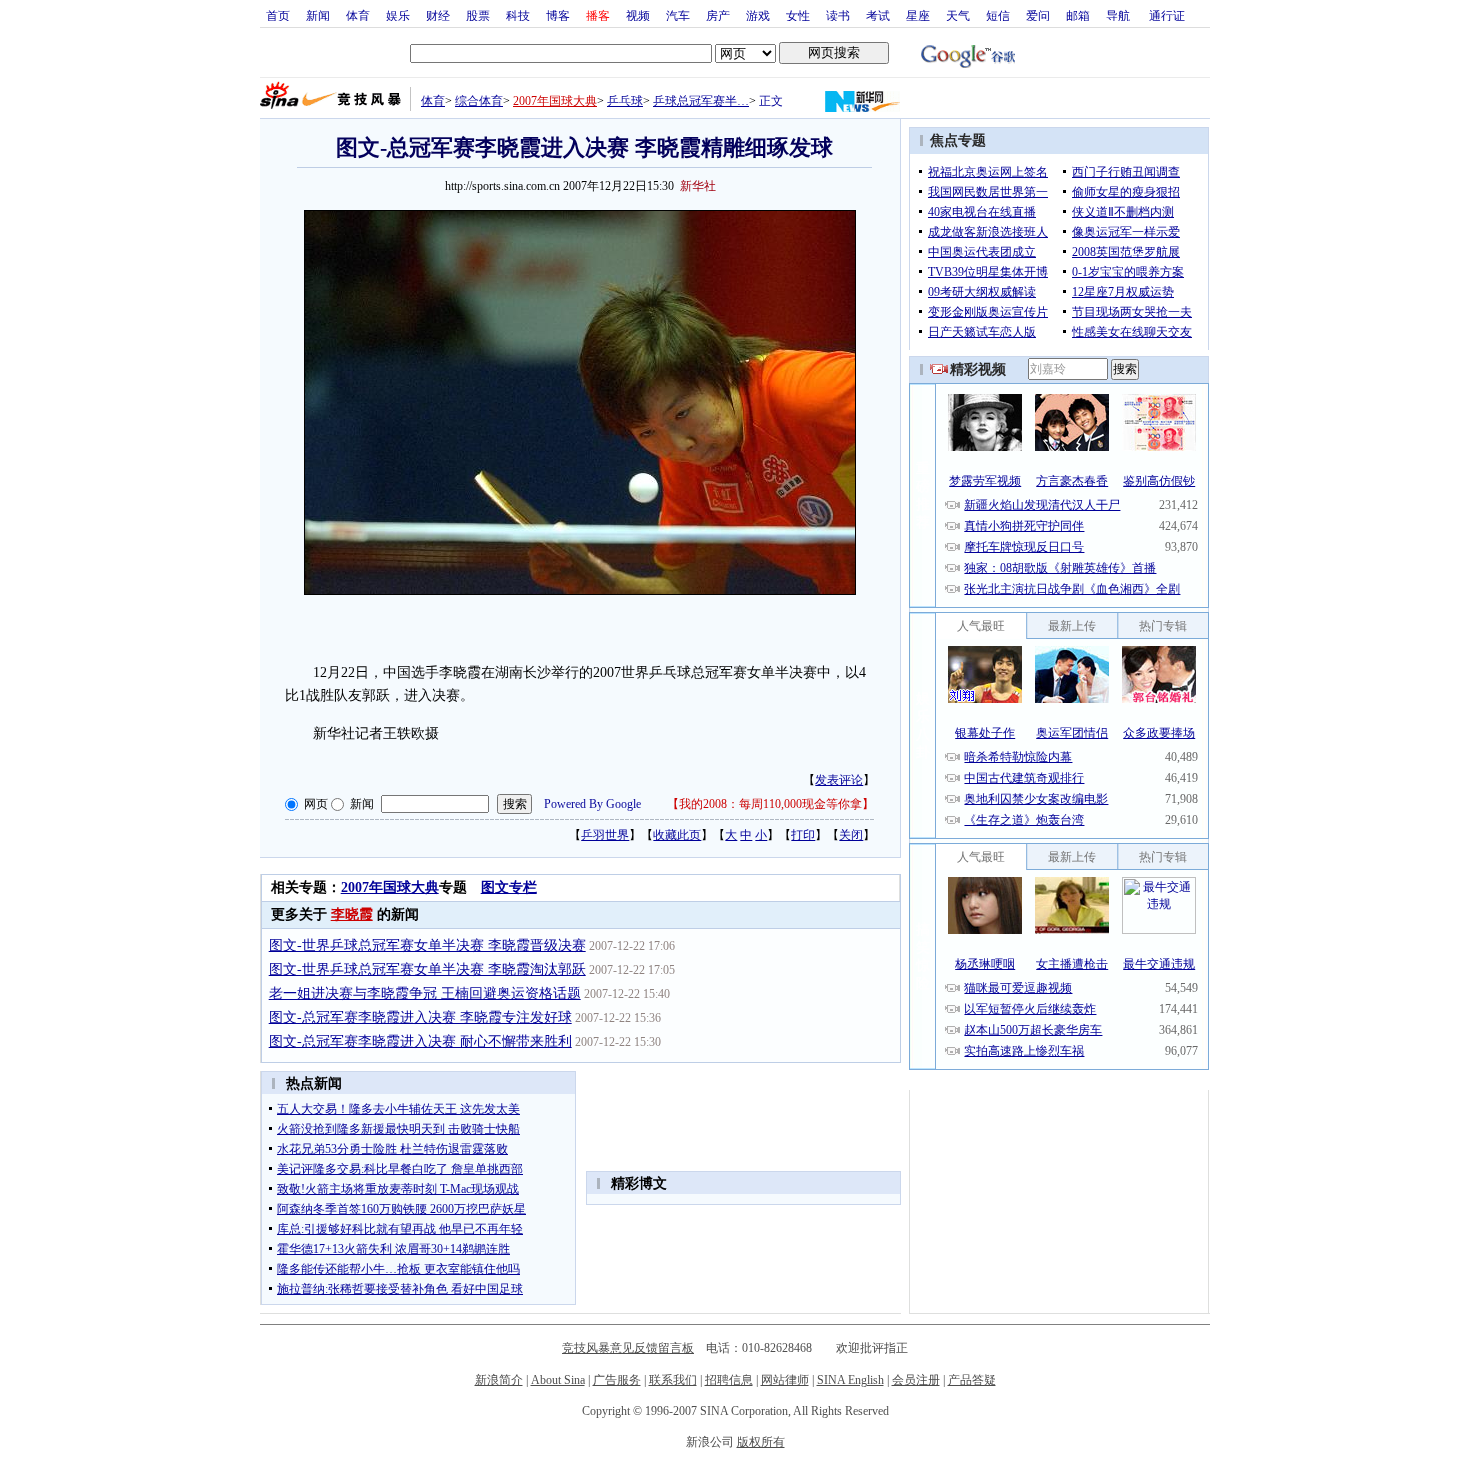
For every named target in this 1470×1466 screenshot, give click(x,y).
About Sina (558, 1380)
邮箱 (1078, 15)
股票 (478, 15)
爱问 (1038, 15)
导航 (1118, 15)
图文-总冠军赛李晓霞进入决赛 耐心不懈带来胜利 (420, 1041)
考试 (878, 15)
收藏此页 (677, 835)
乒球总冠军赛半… (701, 101)
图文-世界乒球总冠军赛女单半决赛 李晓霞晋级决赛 (427, 945)
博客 (558, 15)
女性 (798, 15)
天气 (958, 15)
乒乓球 (625, 101)
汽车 (678, 15)
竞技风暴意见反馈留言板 (628, 1348)
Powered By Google (592, 804)
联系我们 (673, 1380)
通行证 (1167, 15)
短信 (998, 15)
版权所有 (761, 1442)
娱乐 (398, 15)
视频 (638, 15)
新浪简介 (499, 1380)
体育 (358, 15)
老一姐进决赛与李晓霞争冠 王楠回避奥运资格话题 (425, 993)
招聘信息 (729, 1380)
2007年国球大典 (555, 101)
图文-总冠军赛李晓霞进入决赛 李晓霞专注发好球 (420, 1017)
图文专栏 (509, 887)
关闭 (851, 835)
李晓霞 (352, 914)
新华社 (698, 186)
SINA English (850, 1380)
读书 (838, 15)
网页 (316, 804)
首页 (278, 15)
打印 (803, 835)
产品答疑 (972, 1380)
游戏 (758, 15)
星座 (918, 15)
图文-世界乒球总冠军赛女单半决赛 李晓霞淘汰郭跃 (427, 969)
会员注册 (916, 1380)
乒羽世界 (605, 835)
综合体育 (479, 101)
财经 (438, 15)
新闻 (318, 15)
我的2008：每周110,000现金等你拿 (770, 804)
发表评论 (839, 780)
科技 (518, 15)
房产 (718, 15)
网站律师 (785, 1380)
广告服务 (617, 1380)
